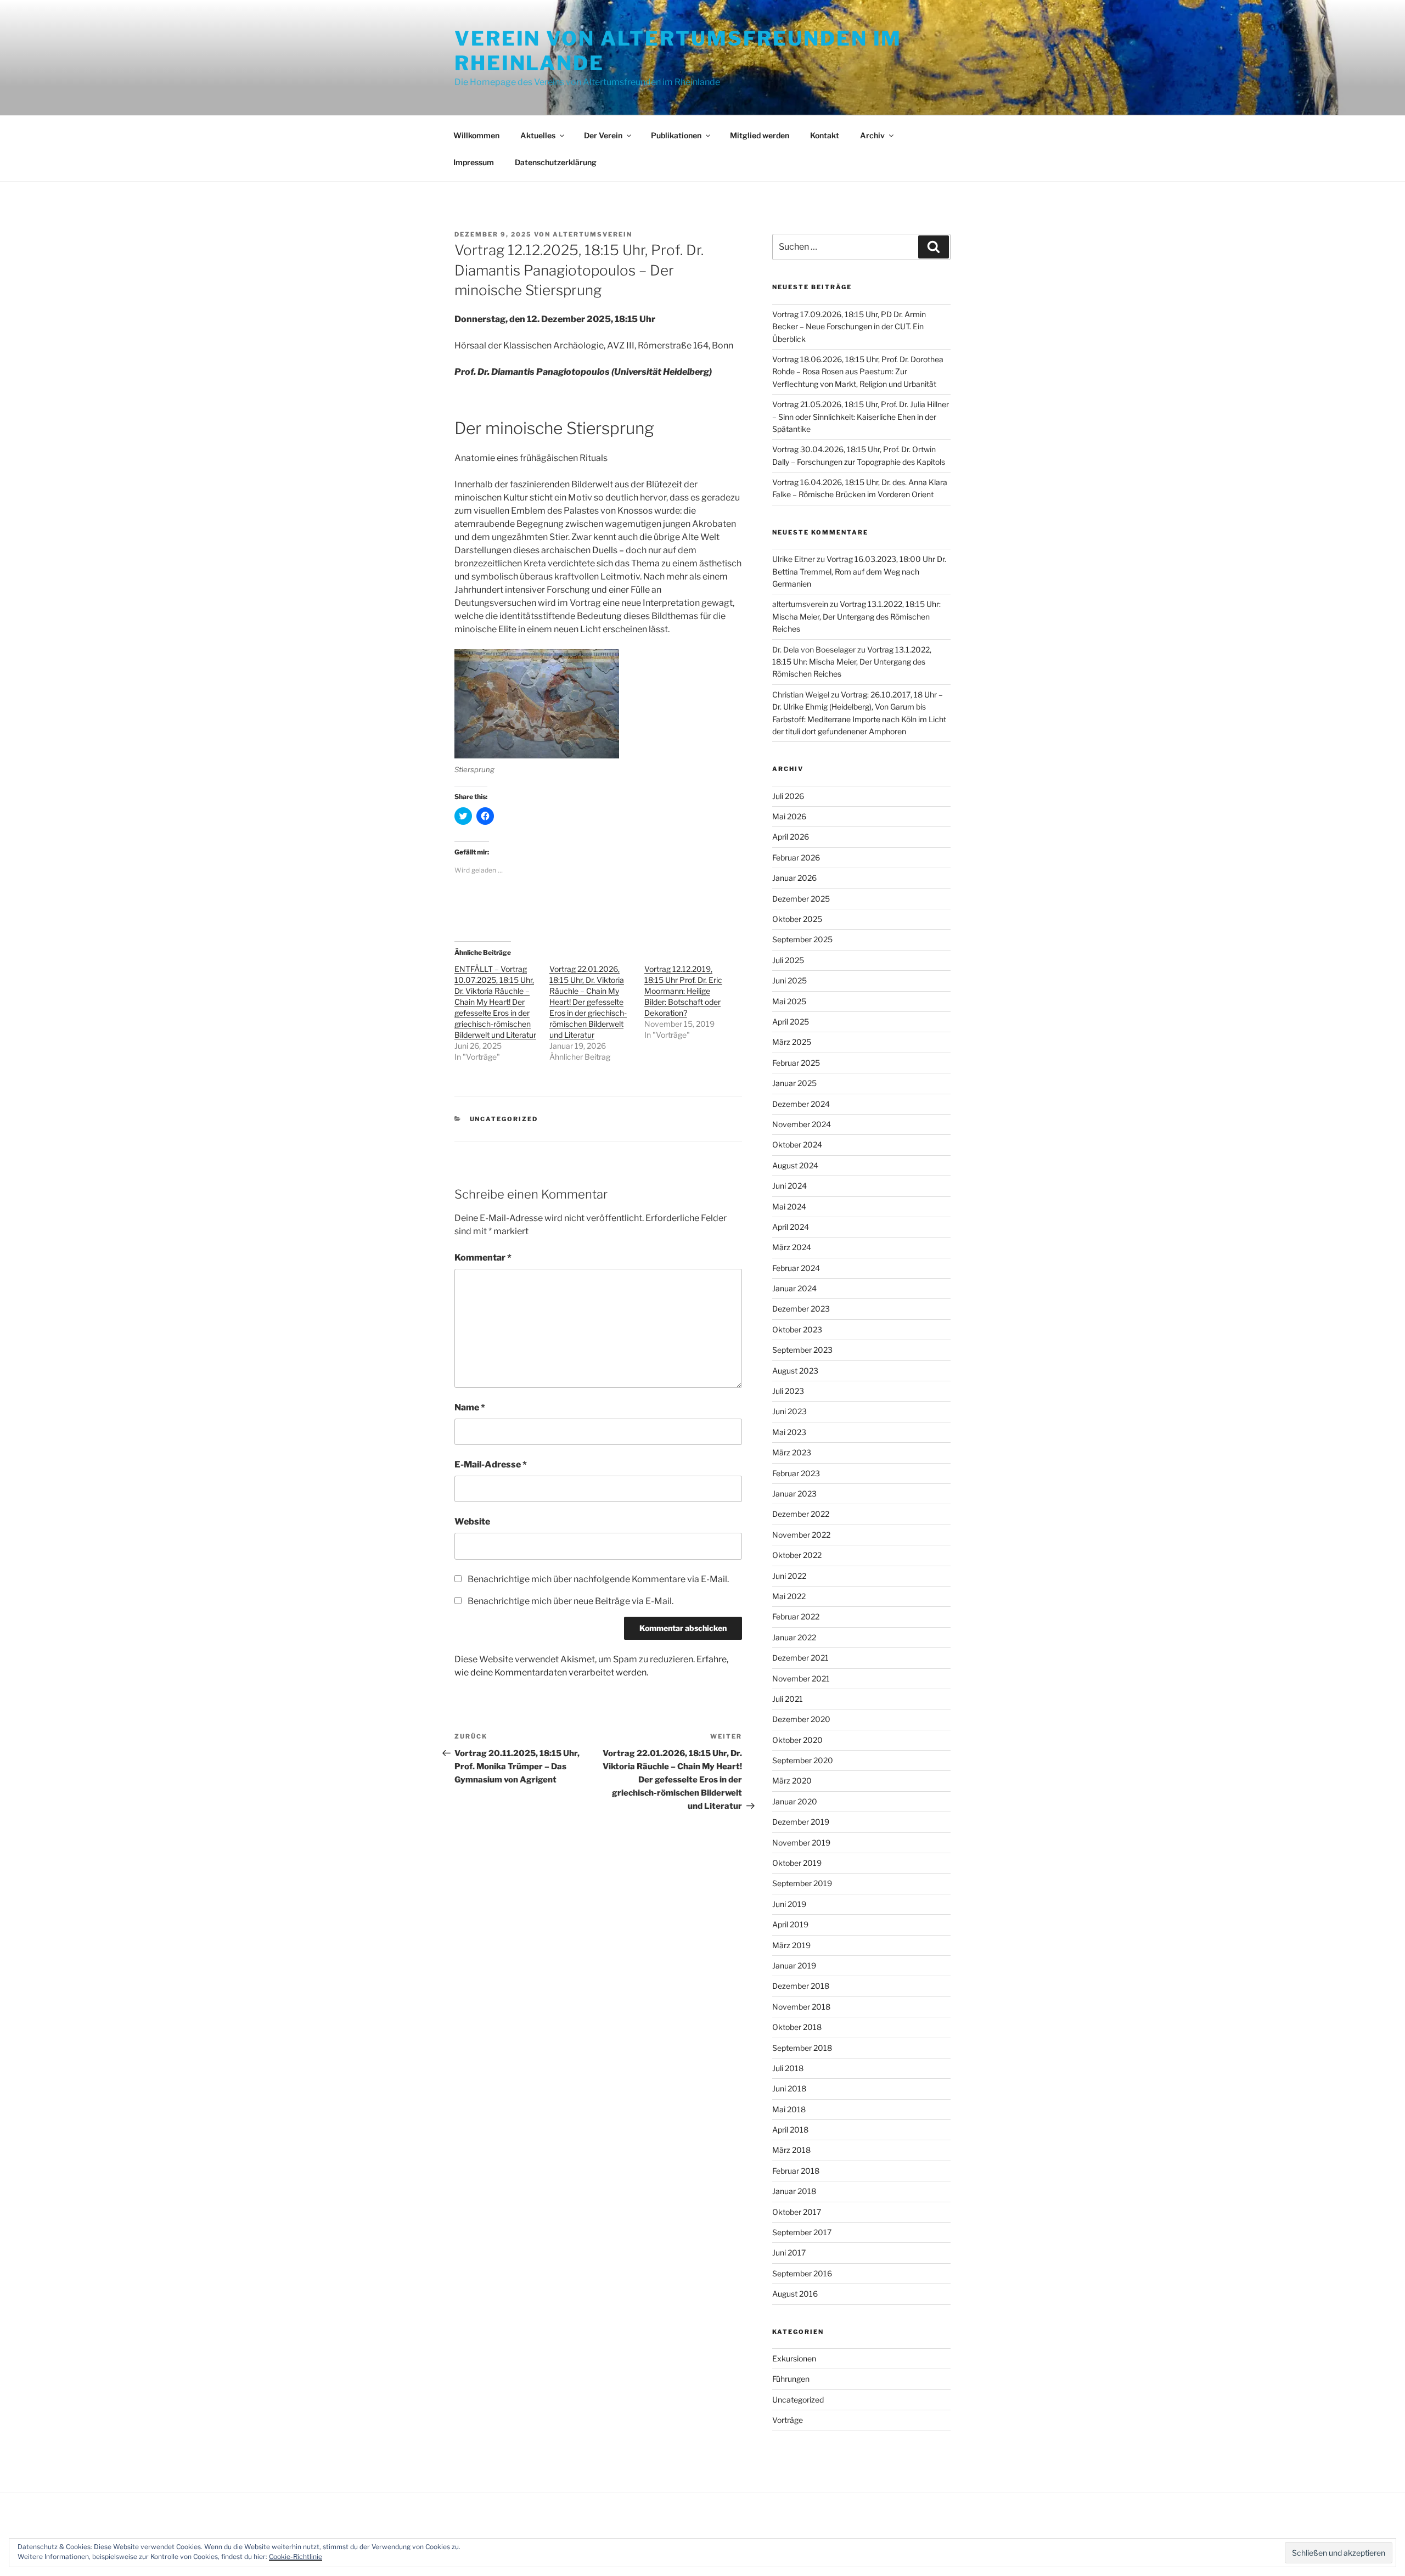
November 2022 (801, 1535)
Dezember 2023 (801, 1309)
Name (470, 1407)
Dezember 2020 (801, 1719)
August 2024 (795, 1165)
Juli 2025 (788, 960)
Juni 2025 (789, 980)
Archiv (872, 135)
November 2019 (801, 1843)
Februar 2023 (796, 1473)
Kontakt (825, 135)
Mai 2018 (789, 2109)
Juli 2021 (788, 1699)
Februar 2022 (796, 1616)
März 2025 (792, 1042)
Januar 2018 (794, 2191)
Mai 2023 (789, 1432)
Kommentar (483, 1258)
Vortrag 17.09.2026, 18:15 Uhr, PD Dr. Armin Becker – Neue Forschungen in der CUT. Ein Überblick (849, 327)
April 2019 (790, 1924)
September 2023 (802, 1350)
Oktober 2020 (797, 1740)
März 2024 (792, 1247)
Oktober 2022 (797, 1555)
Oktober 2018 (797, 2027)
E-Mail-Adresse (491, 1464)
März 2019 (791, 1945)
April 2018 (790, 2130)
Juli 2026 (788, 796)
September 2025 (802, 939)
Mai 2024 (789, 1207)
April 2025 (791, 1022)
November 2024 (802, 1124)
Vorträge (788, 2420)
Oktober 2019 (797, 1863)
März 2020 (792, 1781)
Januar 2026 (794, 878)
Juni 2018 (789, 2088)
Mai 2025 (789, 1001)
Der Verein (603, 135)
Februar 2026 (796, 857)
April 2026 (791, 837)
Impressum (474, 162)
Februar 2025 (796, 1063)
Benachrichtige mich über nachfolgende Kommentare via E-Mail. (598, 1579)
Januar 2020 (795, 1801)
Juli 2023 (788, 1391)
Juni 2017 (789, 2252)
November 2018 (801, 2007)
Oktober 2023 (797, 1329)
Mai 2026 (789, 816)
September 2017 (802, 2232)
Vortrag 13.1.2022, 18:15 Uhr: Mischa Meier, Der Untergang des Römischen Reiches (856, 616)
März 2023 (792, 1452)
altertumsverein (592, 234)
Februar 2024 (796, 1268)
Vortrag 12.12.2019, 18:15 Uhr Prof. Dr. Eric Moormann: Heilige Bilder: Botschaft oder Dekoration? (683, 991)
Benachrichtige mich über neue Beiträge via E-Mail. (571, 1601)
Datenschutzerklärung (556, 162)
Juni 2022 (789, 1576)
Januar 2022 (794, 1637)
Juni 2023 (789, 1411)
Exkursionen (794, 2358)
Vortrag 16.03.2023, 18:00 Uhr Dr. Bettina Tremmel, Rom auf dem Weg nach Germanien (859, 571)
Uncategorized (504, 1119)
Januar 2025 (794, 1083)
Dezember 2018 (801, 1986)
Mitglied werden (760, 135)
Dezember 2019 (801, 1822)
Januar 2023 (794, 1494)
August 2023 (795, 1371)
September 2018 (802, 2048)
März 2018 (791, 2150)
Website (472, 1522)
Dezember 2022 (801, 1514)
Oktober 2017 (797, 2212)
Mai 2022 (789, 1596)
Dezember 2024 (801, 1104)
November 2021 (801, 1678)
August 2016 (795, 2294)
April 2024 (791, 1227)
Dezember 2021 (800, 1658)
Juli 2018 (788, 2068)
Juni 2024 (789, 1186)
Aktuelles (538, 135)
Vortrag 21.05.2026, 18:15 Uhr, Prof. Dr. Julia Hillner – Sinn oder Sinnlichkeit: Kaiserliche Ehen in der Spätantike (861, 417)
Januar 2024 (794, 1288)
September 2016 (802, 2273)
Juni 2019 (789, 1904)
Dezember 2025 (801, 899)
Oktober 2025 (797, 919)
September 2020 (803, 1760)
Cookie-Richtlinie (296, 2557)
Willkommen (476, 135)
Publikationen (676, 135)
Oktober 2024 (797, 1144)
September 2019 (802, 1883)
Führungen (791, 2379)
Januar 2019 (794, 1965)
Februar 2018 (796, 2171)
